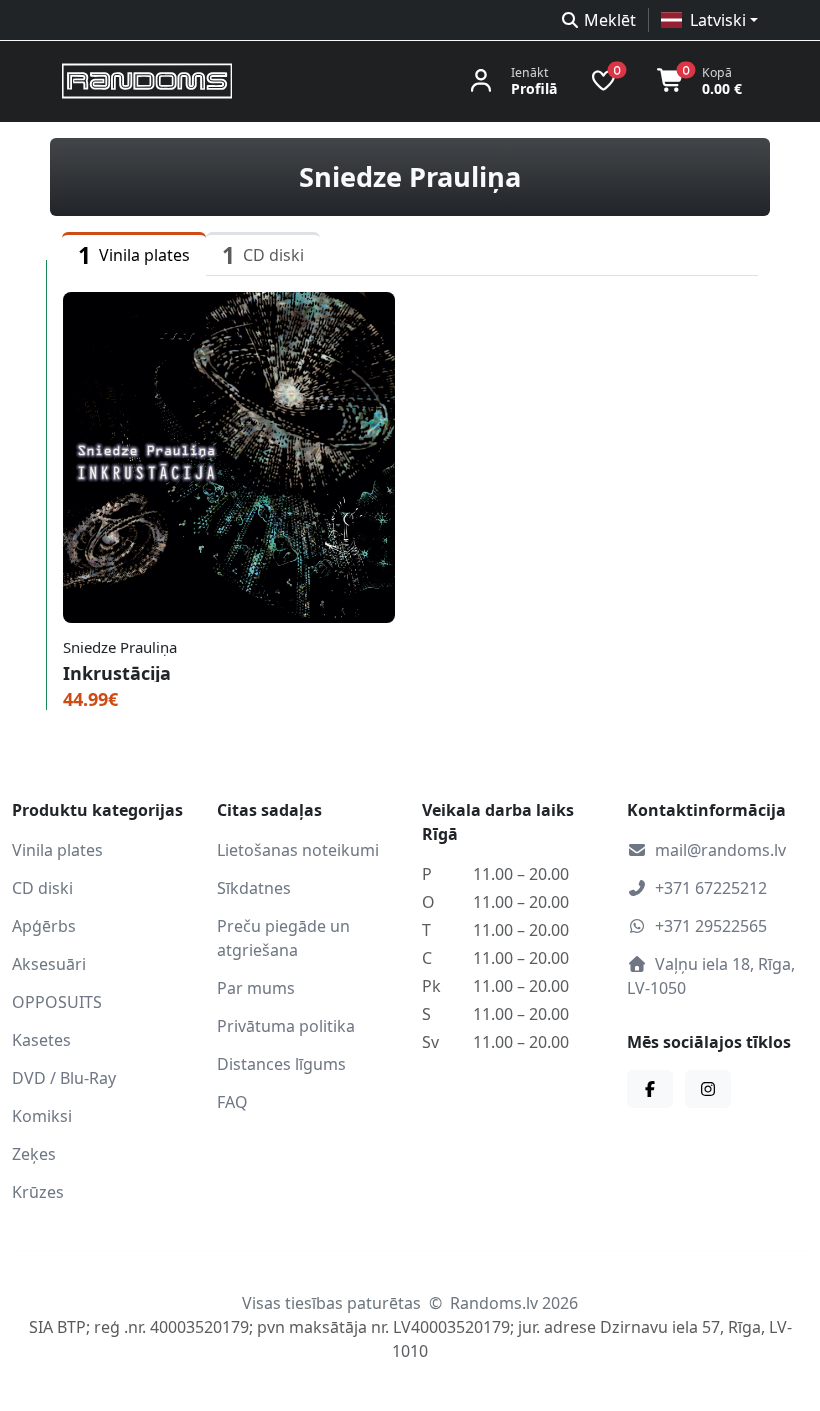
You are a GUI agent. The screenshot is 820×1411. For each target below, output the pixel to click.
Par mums (256, 988)
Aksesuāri (49, 964)
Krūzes (38, 1192)
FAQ (232, 1102)
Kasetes (41, 1040)
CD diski (42, 888)
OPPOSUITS (57, 1002)
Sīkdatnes (254, 888)
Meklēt (610, 20)
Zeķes (34, 1154)
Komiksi (42, 1116)
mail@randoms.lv (720, 850)
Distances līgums (281, 1064)
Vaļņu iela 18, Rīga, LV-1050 (711, 976)
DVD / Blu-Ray (64, 1078)
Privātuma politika (286, 1026)
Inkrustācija (117, 673)
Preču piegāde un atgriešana (283, 938)
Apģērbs (44, 926)
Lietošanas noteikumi (298, 850)
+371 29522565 (711, 926)
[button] (709, 20)
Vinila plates (57, 850)
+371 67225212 (711, 888)
